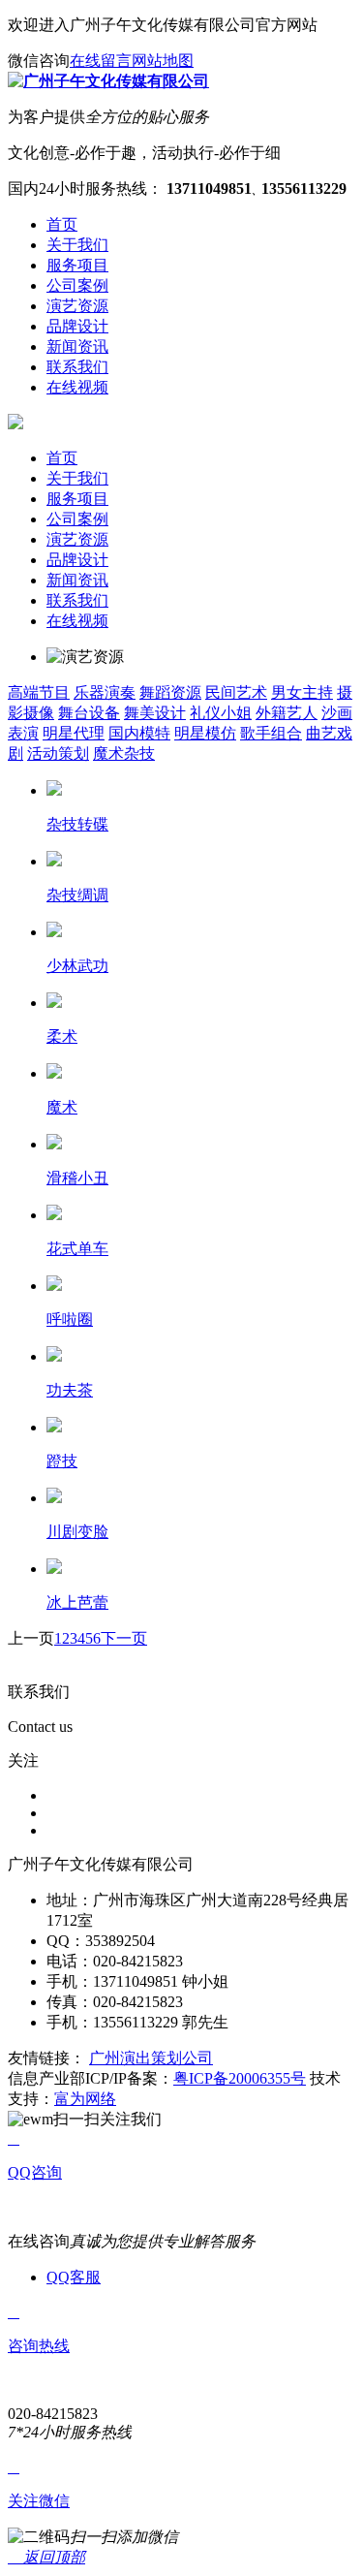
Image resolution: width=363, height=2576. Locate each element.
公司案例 (77, 519)
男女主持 (302, 692)
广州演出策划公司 (151, 2058)
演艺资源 (77, 539)
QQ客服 (74, 2277)
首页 (62, 458)
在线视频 (77, 621)
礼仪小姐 (221, 713)
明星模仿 (205, 733)
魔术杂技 (124, 754)
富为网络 (85, 2099)
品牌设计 (77, 560)
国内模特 (139, 733)
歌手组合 (271, 733)
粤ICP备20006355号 (240, 2078)
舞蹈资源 (170, 692)
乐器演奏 (105, 692)
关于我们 (77, 478)
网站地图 (163, 61)
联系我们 (77, 600)
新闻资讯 (77, 580)
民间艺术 (236, 692)
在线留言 (101, 61)
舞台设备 (89, 713)
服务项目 (77, 499)
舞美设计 (155, 713)
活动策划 (58, 754)
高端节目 (39, 692)
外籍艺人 (287, 713)
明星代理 (74, 733)
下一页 (124, 1638)
